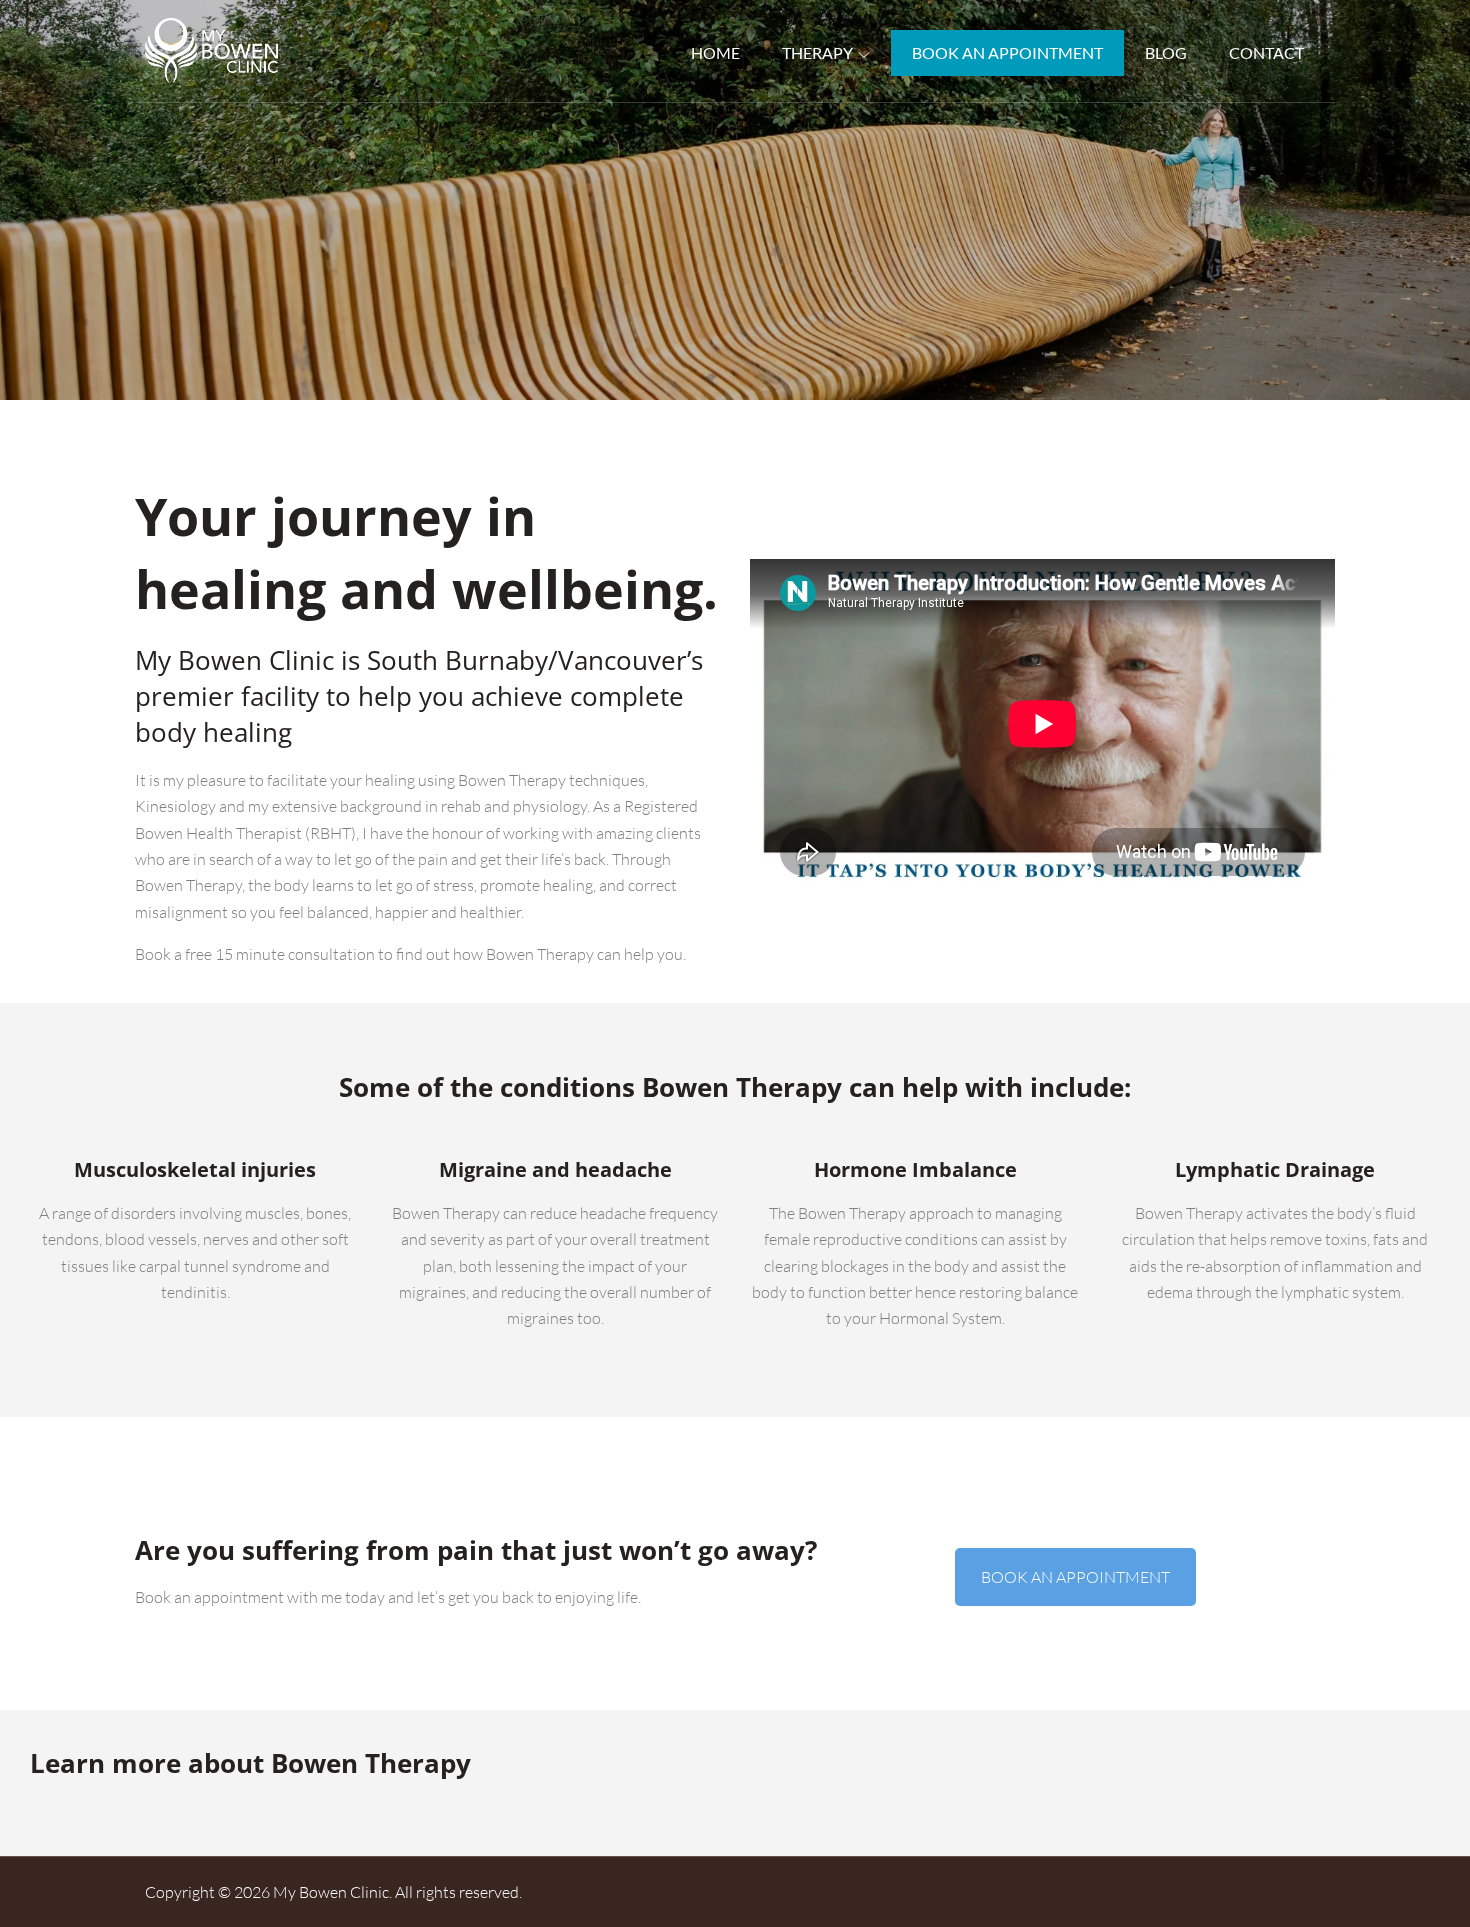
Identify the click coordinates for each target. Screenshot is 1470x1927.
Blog (1166, 52)
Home (715, 52)
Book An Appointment (1007, 52)
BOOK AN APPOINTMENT (1075, 1577)
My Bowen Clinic (331, 1892)
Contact (1266, 52)
